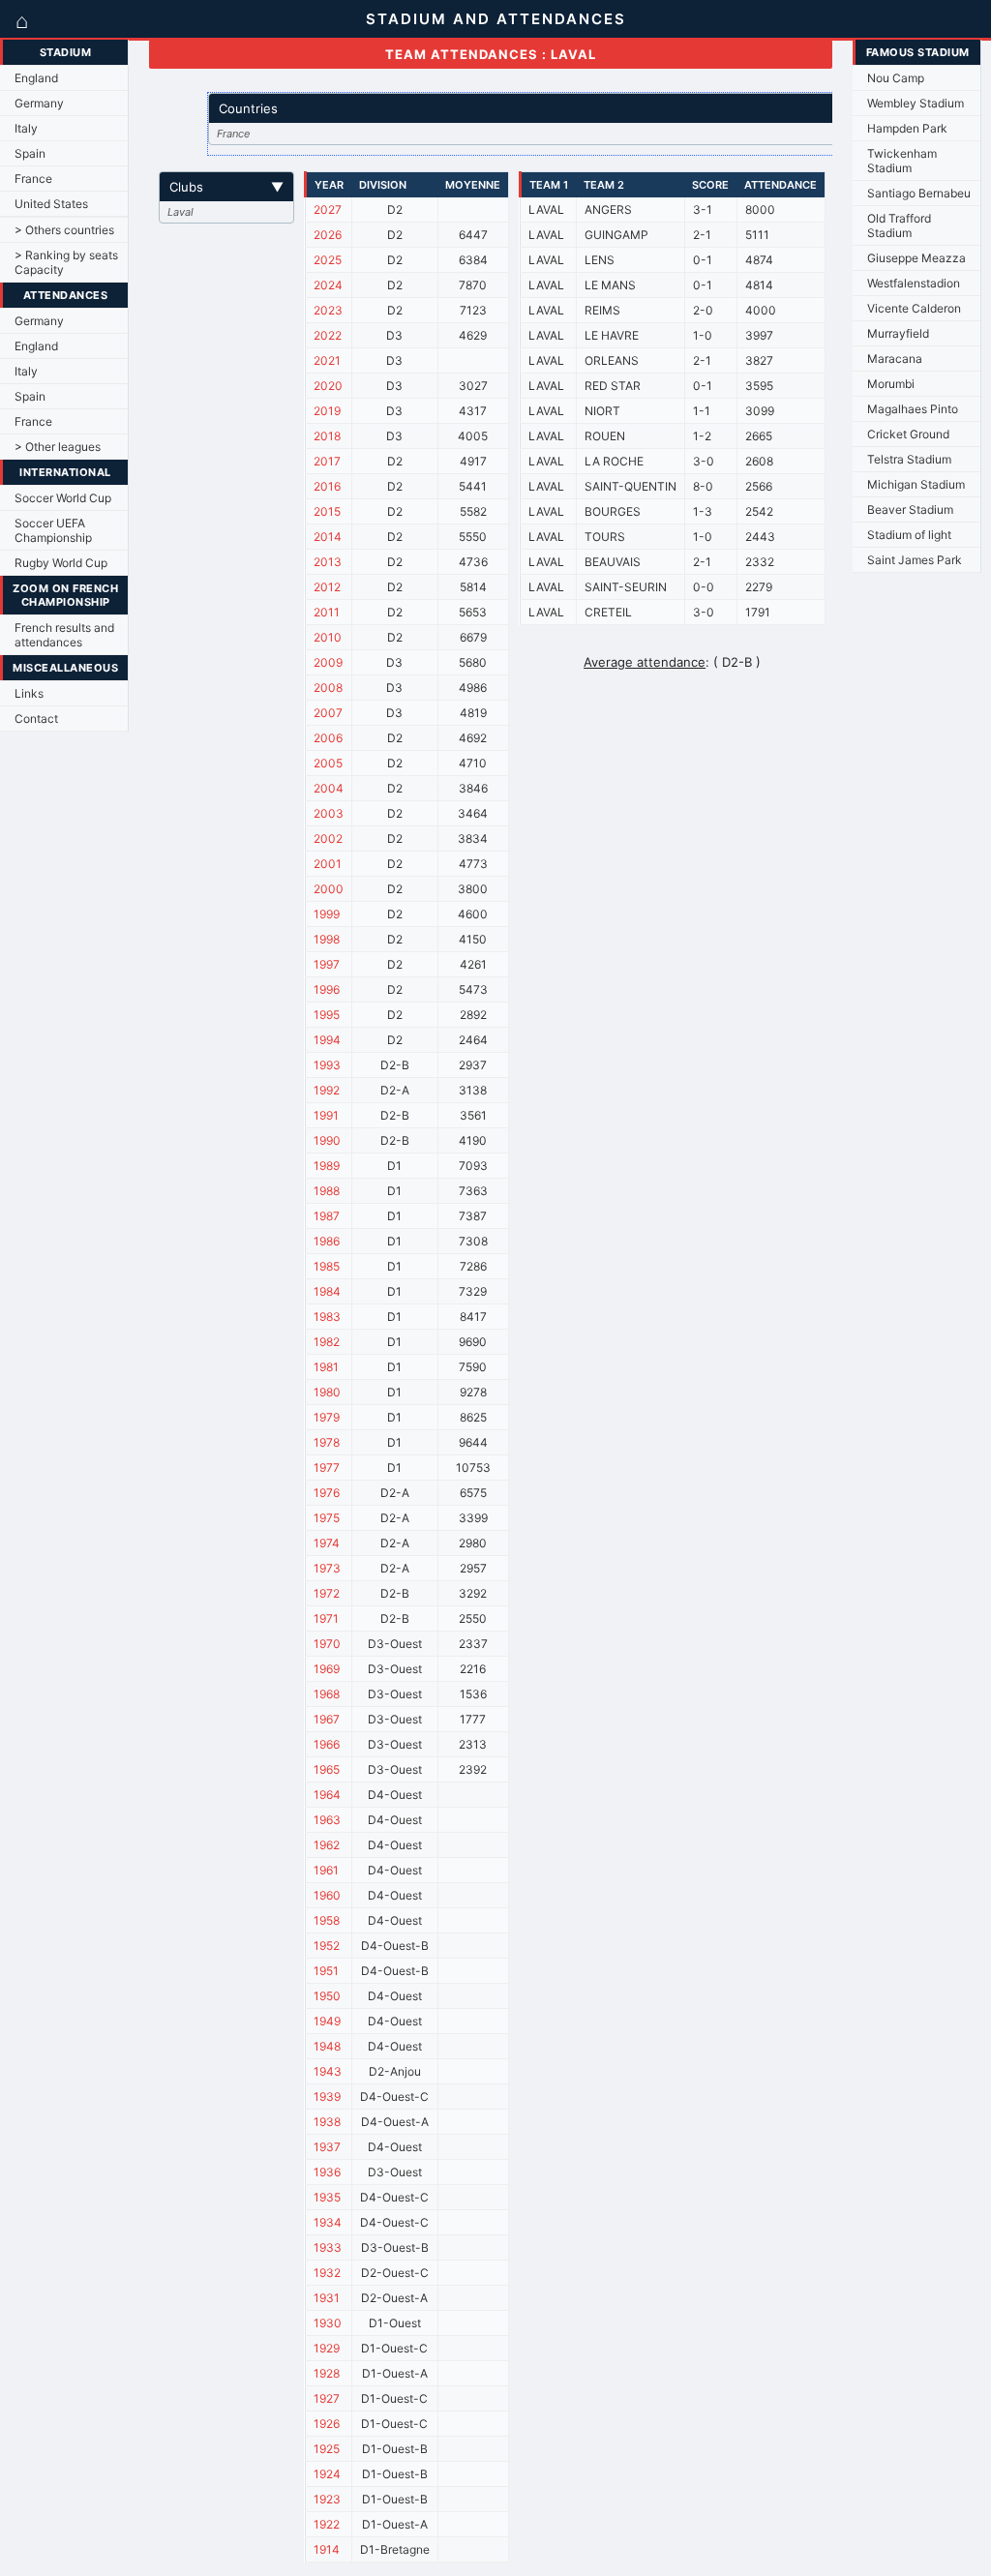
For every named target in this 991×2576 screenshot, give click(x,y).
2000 (329, 889)
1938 (327, 2122)
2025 (328, 260)
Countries (546, 108)
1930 (328, 2323)
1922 (327, 2524)
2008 (328, 688)
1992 (327, 1090)
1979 (327, 1417)
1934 (328, 2222)
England (36, 78)
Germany (39, 103)
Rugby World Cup (61, 563)
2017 (327, 461)
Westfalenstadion (914, 283)
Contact (36, 719)
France (33, 179)
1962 (327, 1845)
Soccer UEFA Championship (53, 530)
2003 (329, 813)
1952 (327, 1946)
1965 (327, 1769)
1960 (327, 1895)
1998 (327, 939)
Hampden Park (907, 128)
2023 (328, 310)
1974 (327, 1543)
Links (29, 693)
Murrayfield (898, 333)
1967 (327, 1719)
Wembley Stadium (916, 103)
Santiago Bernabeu (919, 193)
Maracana (895, 359)
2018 (327, 436)
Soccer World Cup (63, 498)
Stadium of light (909, 535)
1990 (327, 1140)
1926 (327, 2424)
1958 (327, 1920)
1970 (327, 1644)
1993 (327, 1065)
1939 (327, 2097)
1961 (326, 1870)
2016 (327, 486)
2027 (328, 210)
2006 (328, 738)
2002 (328, 839)
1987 (327, 1216)
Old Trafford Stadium (899, 225)
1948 (327, 2046)
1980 (327, 1392)
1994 (327, 1040)
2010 (328, 637)
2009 (328, 662)
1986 (327, 1241)
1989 (327, 1166)
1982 (327, 1342)
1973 (327, 1568)
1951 (326, 1971)
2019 (327, 411)
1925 (327, 2449)
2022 (328, 335)
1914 (327, 2549)
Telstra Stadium (909, 459)
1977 (327, 1468)
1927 (327, 2398)
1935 (327, 2197)
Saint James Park (915, 560)
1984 (327, 1291)
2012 (327, 587)
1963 (327, 1820)
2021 (327, 360)
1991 (326, 1115)
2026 (328, 235)
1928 (327, 2373)
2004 (329, 788)
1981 (326, 1367)
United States (51, 204)
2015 (327, 511)
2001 (328, 864)
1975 (327, 1518)
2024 (328, 285)
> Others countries (64, 230)
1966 (327, 1744)
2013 (328, 562)
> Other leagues (58, 447)
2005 (328, 763)
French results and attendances (64, 635)
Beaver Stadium (910, 509)
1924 (327, 2474)
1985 (327, 1266)
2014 (328, 537)
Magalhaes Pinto (913, 409)
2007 (328, 713)
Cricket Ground (908, 434)
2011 (327, 612)
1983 (327, 1317)
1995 (327, 1015)
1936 (327, 2172)
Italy (26, 128)
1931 (327, 2298)
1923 (327, 2499)
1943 (328, 2071)
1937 (327, 2147)
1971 (326, 1618)
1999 (327, 914)
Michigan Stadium (916, 484)
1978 (327, 1442)
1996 (327, 989)
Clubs (226, 187)
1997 (327, 964)
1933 (328, 2247)
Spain (30, 153)
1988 (327, 1191)
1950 (327, 1996)
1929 (327, 2348)
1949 (327, 2021)
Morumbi (891, 384)
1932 (327, 2273)
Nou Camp (896, 78)
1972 (327, 1593)
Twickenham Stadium (902, 161)
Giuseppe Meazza (916, 258)
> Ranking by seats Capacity (66, 262)
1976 (327, 1493)
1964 (327, 1795)
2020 (328, 386)
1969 (327, 1669)
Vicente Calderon (914, 308)
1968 (327, 1694)
